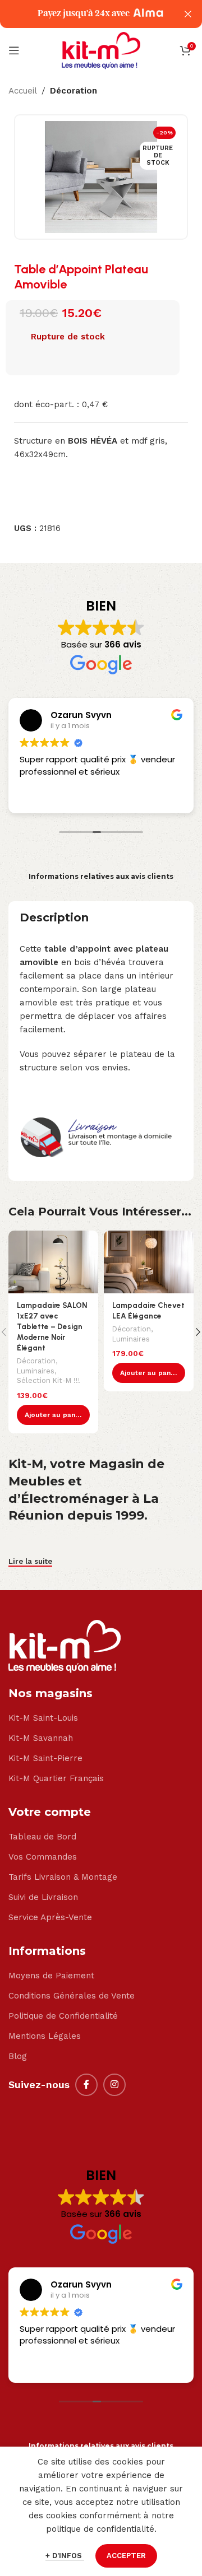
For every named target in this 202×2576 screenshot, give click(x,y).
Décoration (74, 91)
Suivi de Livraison (43, 1897)
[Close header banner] (188, 14)
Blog (18, 2056)
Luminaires (36, 1371)
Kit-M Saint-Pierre (45, 1758)
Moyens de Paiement (51, 1976)
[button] (53, 1415)
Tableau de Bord (42, 1837)
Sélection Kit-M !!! (49, 1380)
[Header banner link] (84, 14)
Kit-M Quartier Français (56, 1778)
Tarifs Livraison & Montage (63, 1877)
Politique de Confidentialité (63, 2016)
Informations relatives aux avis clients (101, 876)
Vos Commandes (43, 1857)
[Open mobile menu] (14, 50)
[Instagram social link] (114, 2085)
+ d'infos (65, 2556)
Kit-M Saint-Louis (43, 1718)
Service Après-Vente (50, 1917)
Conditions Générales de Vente (72, 1996)
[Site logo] (101, 50)
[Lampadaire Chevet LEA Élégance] (149, 1262)
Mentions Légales (45, 2036)
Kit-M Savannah (41, 1738)
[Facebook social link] (86, 2085)
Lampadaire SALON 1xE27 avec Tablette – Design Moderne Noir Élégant (52, 1326)
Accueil (23, 91)
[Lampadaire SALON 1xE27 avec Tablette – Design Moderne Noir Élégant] (53, 1262)
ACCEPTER (126, 2556)
